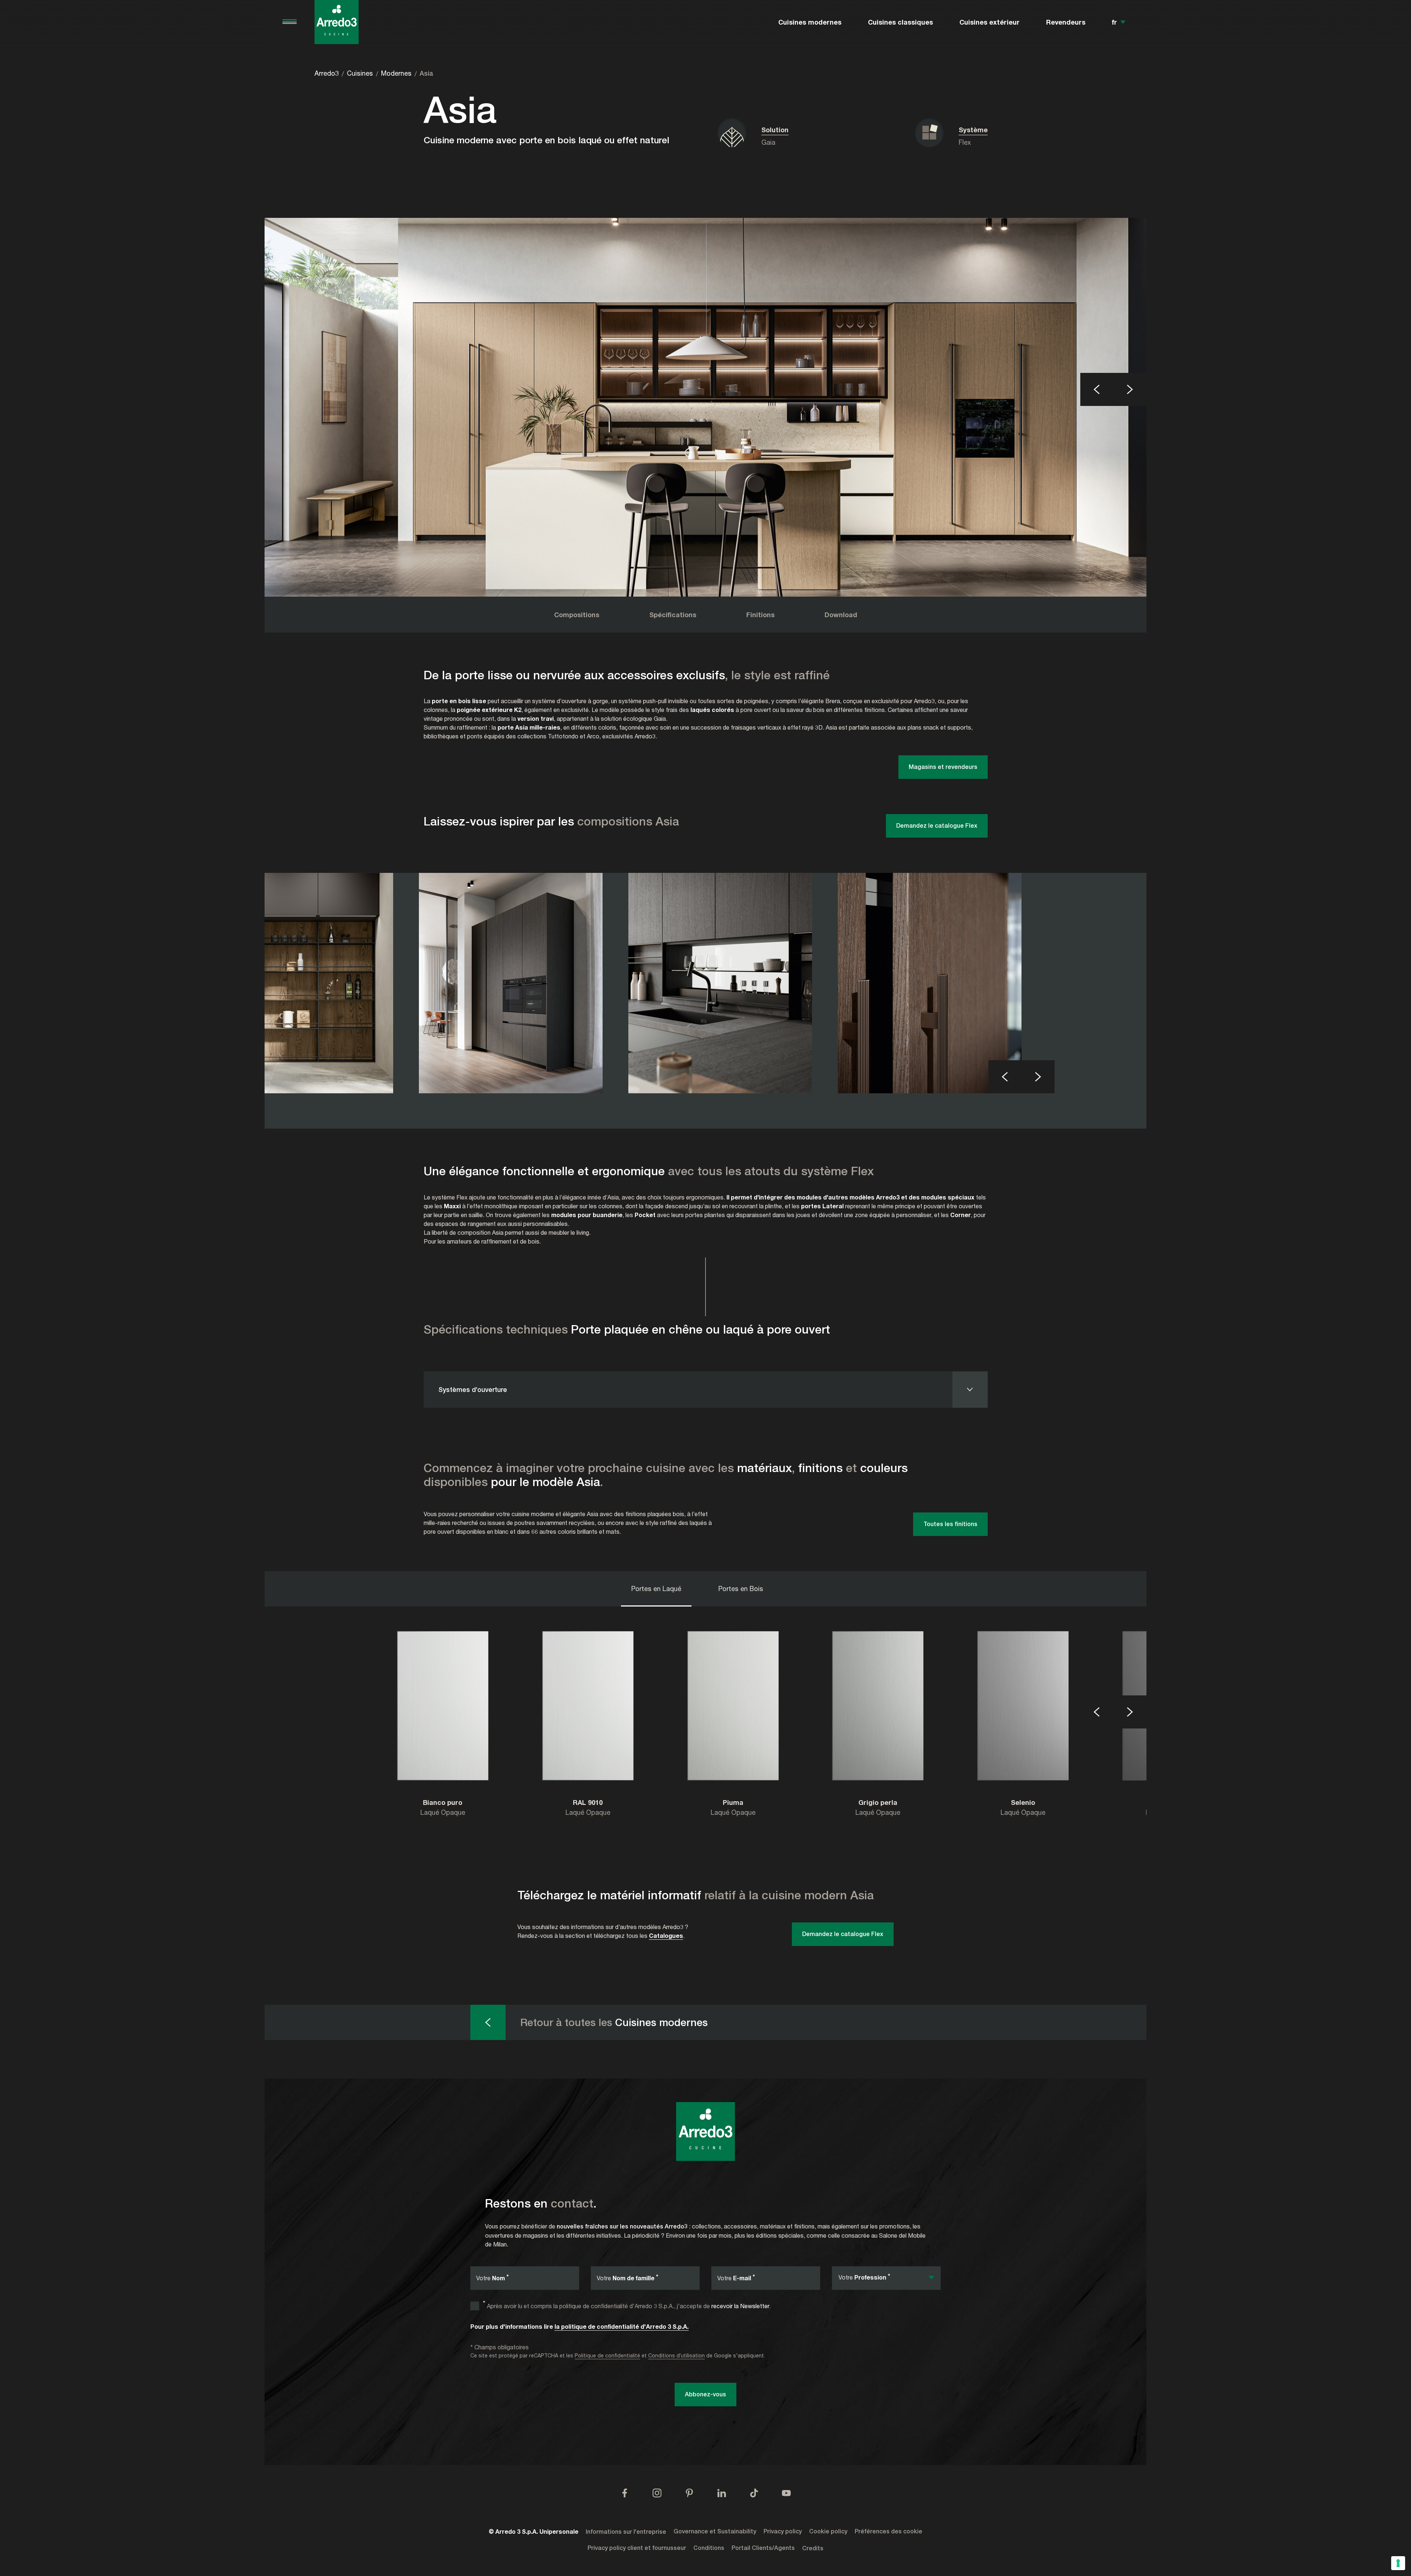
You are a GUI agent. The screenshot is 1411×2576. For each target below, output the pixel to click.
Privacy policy (783, 2531)
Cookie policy (828, 2531)
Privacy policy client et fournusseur (637, 2548)
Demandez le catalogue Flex (937, 826)
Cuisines (360, 73)
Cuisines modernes (810, 22)
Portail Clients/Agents (763, 2548)
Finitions (760, 615)
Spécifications (673, 615)
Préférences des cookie (888, 2531)
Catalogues (666, 1935)
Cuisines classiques (900, 22)
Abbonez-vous (705, 2394)
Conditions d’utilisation (676, 2355)
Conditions (709, 2548)
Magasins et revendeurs (943, 767)
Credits (813, 2548)
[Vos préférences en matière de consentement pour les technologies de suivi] (1398, 2563)
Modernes (396, 73)
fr (1114, 22)
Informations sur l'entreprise (626, 2532)
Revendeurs (1066, 22)
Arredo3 (327, 73)
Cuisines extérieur (990, 22)
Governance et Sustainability (715, 2531)
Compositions (577, 615)
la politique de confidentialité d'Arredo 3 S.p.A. (622, 2326)
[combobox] (886, 2278)
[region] (705, 407)
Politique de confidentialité (607, 2355)
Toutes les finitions (950, 1524)
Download (841, 615)
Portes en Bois (741, 1589)
